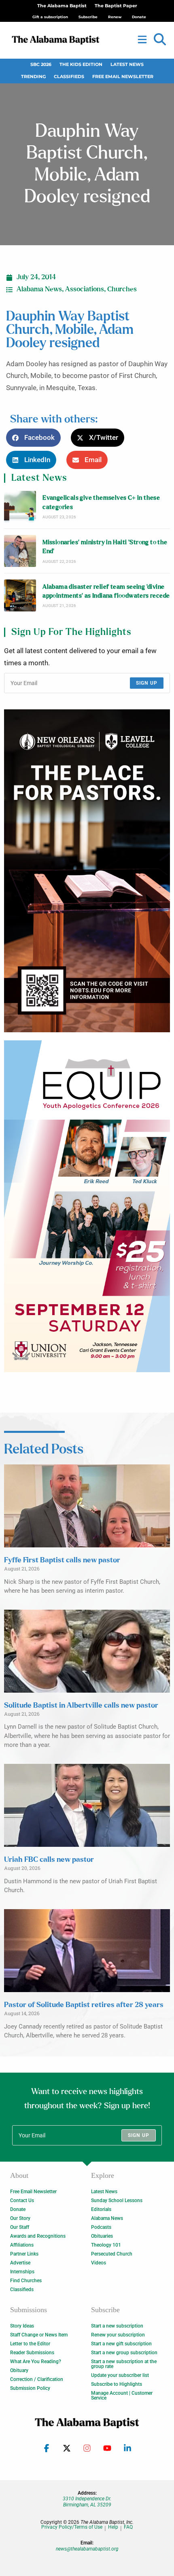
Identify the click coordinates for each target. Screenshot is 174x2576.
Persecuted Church (112, 2254)
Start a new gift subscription (121, 2344)
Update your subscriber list (120, 2375)
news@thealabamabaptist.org (87, 2549)
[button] (160, 40)
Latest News (127, 65)
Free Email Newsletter (123, 77)
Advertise (20, 2263)
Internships (22, 2272)
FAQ (128, 2527)
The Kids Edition (81, 65)
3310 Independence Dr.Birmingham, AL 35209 (87, 2502)
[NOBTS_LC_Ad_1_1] (87, 871)
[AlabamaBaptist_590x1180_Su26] (87, 1206)
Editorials (101, 2209)
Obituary (19, 2370)
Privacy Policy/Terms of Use (72, 2527)
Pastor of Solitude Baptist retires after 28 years (84, 2005)
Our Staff (20, 2227)
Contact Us (22, 2200)
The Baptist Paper (116, 6)
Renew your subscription (118, 2335)
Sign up (147, 683)
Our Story (20, 2218)
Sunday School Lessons (117, 2200)
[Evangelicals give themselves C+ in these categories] (20, 507)
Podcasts (101, 2227)
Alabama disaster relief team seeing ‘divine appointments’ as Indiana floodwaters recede (106, 591)
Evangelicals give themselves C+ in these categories (101, 502)
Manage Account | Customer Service (122, 2396)
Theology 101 (106, 2245)
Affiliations (22, 2245)
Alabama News (39, 289)
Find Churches (26, 2281)
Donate (18, 2209)
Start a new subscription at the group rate (124, 2364)
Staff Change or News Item (39, 2335)
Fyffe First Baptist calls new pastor (62, 1560)
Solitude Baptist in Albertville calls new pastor (81, 1706)
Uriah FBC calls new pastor (49, 1860)
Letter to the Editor (30, 2344)
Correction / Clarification (37, 2379)
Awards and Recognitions (38, 2236)
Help (113, 2527)
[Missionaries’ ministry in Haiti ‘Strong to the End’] (20, 551)
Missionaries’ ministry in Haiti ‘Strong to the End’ (105, 547)
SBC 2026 (41, 65)
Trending (33, 77)
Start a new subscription (117, 2326)
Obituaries (102, 2236)
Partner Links (24, 2254)
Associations (85, 289)
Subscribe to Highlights (117, 2384)
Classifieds (69, 77)
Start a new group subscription (124, 2353)
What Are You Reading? (36, 2362)
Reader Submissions (32, 2353)
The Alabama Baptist (62, 6)
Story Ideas (22, 2326)
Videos (99, 2263)
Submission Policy (30, 2388)
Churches (122, 289)
